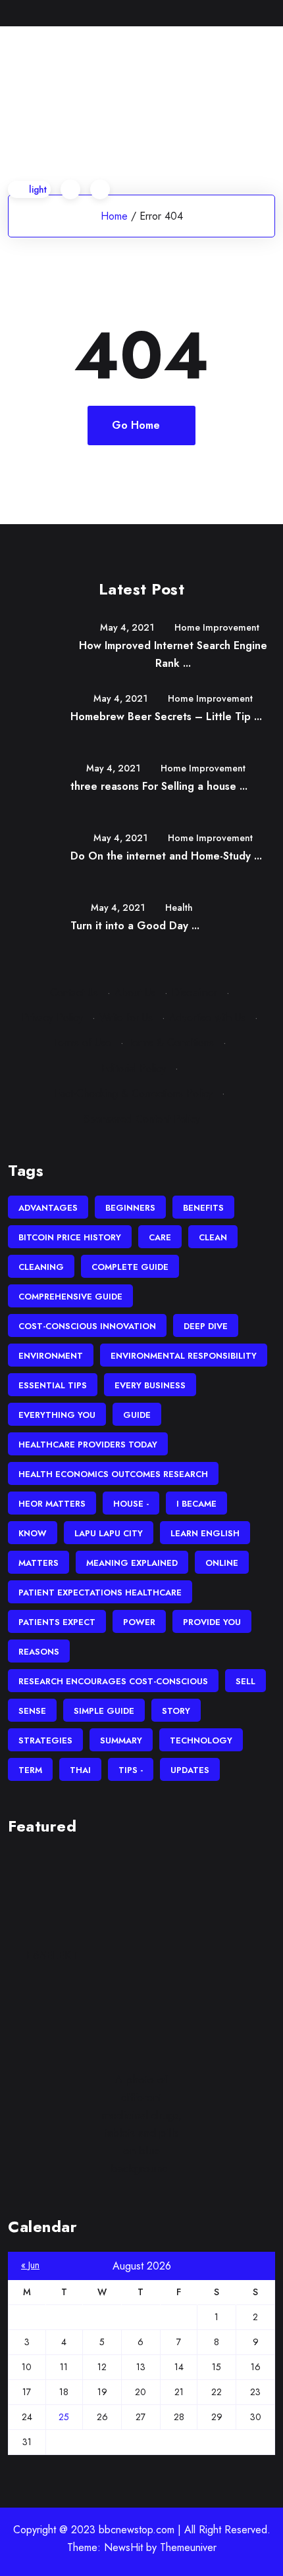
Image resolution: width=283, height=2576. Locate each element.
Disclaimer (194, 993)
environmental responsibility (184, 1356)
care (160, 1237)
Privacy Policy (52, 1018)
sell (245, 1681)
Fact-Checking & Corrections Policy (134, 1093)
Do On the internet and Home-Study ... (166, 856)
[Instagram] (271, 13)
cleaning (41, 1267)
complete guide (130, 1267)
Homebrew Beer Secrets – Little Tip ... (166, 717)
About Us (135, 993)
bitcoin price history (70, 1237)
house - (131, 1504)
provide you (212, 1622)
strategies (45, 1740)
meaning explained (132, 1563)
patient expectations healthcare (100, 1592)
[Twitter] (231, 13)
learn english (205, 1533)
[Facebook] (210, 13)
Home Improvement (217, 627)
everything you (57, 1415)
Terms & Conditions (171, 1043)
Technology (201, 1740)
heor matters (52, 1504)
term (30, 1770)
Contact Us (74, 993)
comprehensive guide (70, 1297)
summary (121, 1740)
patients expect (57, 1622)
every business (150, 1385)
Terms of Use (82, 1043)
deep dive (206, 1326)
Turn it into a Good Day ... (135, 926)
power (139, 1622)
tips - (131, 1770)
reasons (39, 1652)
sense (32, 1711)
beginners (130, 1208)
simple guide (104, 1711)
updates (190, 1770)
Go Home (136, 425)
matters (39, 1563)
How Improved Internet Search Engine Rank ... (173, 654)
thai (80, 1770)
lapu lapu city (109, 1533)
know (33, 1533)
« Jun (30, 2265)
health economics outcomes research (113, 1474)
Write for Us (126, 1018)
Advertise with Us (207, 1018)
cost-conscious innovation (87, 1326)
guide (137, 1415)
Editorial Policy (134, 1068)
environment (51, 1356)
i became (196, 1504)
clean (213, 1237)
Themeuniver (188, 2547)
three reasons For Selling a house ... (159, 786)
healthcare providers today (88, 1445)
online (222, 1563)
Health (179, 908)
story (176, 1711)
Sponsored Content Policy (142, 1119)
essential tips (53, 1385)
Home (114, 216)
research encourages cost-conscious (113, 1681)
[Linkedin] (251, 13)
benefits (203, 1208)
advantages (48, 1208)
